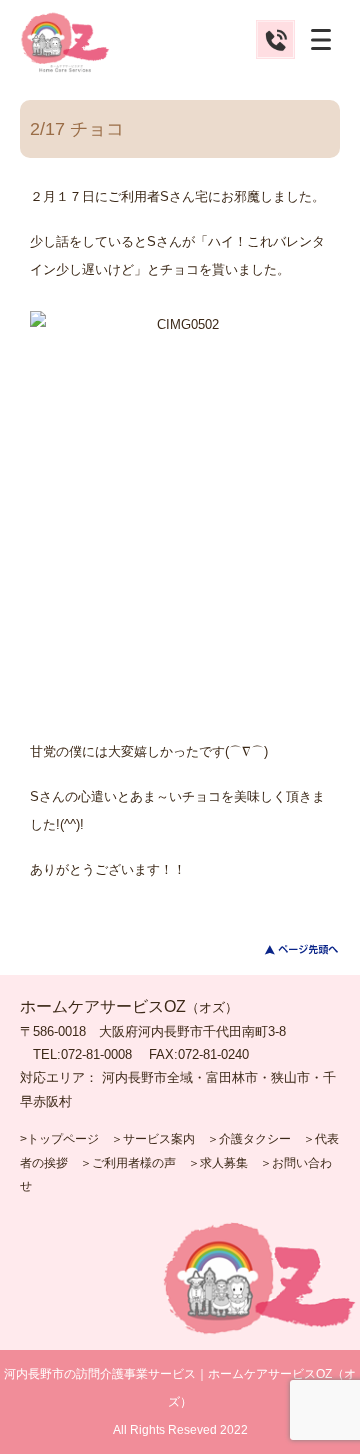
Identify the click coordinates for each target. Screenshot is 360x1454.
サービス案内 (159, 1139)
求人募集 (224, 1163)
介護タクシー (255, 1139)
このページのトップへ (289, 949)
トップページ (63, 1139)
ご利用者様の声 (134, 1163)
